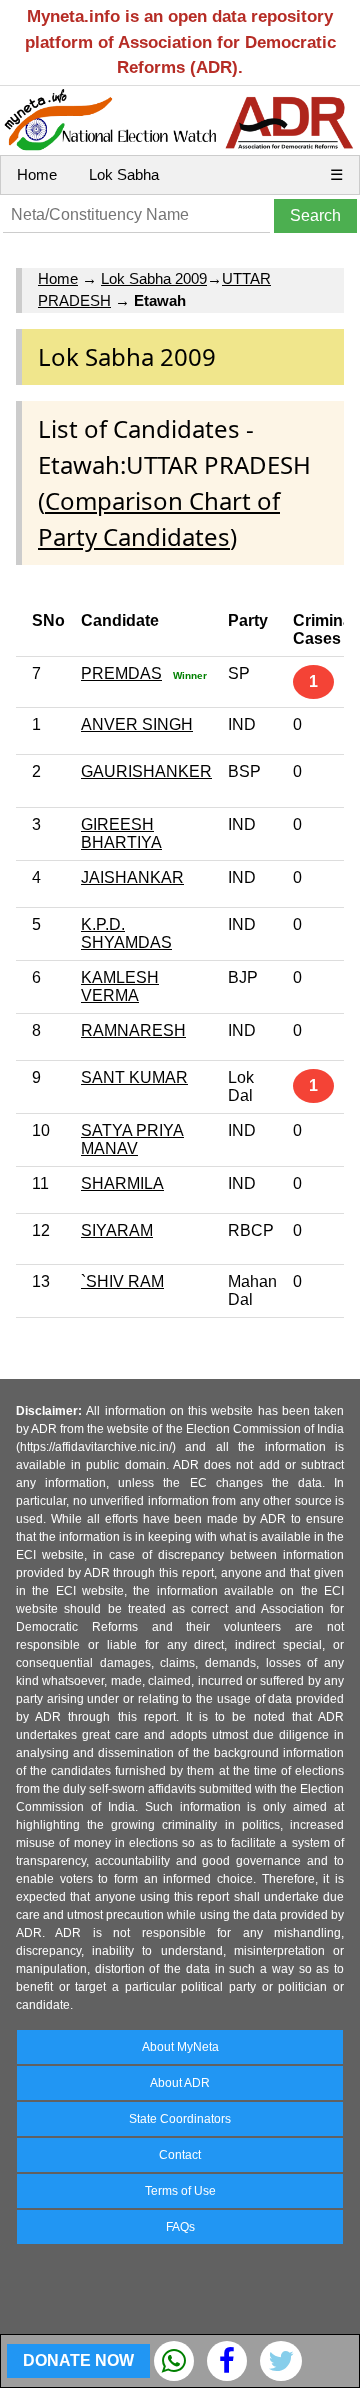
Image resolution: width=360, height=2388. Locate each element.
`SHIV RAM (122, 1281)
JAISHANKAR (132, 877)
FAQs (180, 2227)
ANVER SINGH (137, 724)
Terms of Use (180, 2191)
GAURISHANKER (146, 771)
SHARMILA (122, 1183)
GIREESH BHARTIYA (121, 833)
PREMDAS (121, 673)
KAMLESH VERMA (120, 986)
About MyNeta (180, 2047)
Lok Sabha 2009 (154, 278)
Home (37, 174)
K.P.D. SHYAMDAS (126, 933)
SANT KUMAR (134, 1077)
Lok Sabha (124, 174)
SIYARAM (117, 1230)
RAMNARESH (133, 1030)
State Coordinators (180, 2119)
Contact (180, 2155)
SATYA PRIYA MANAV (132, 1139)
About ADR (180, 2083)
